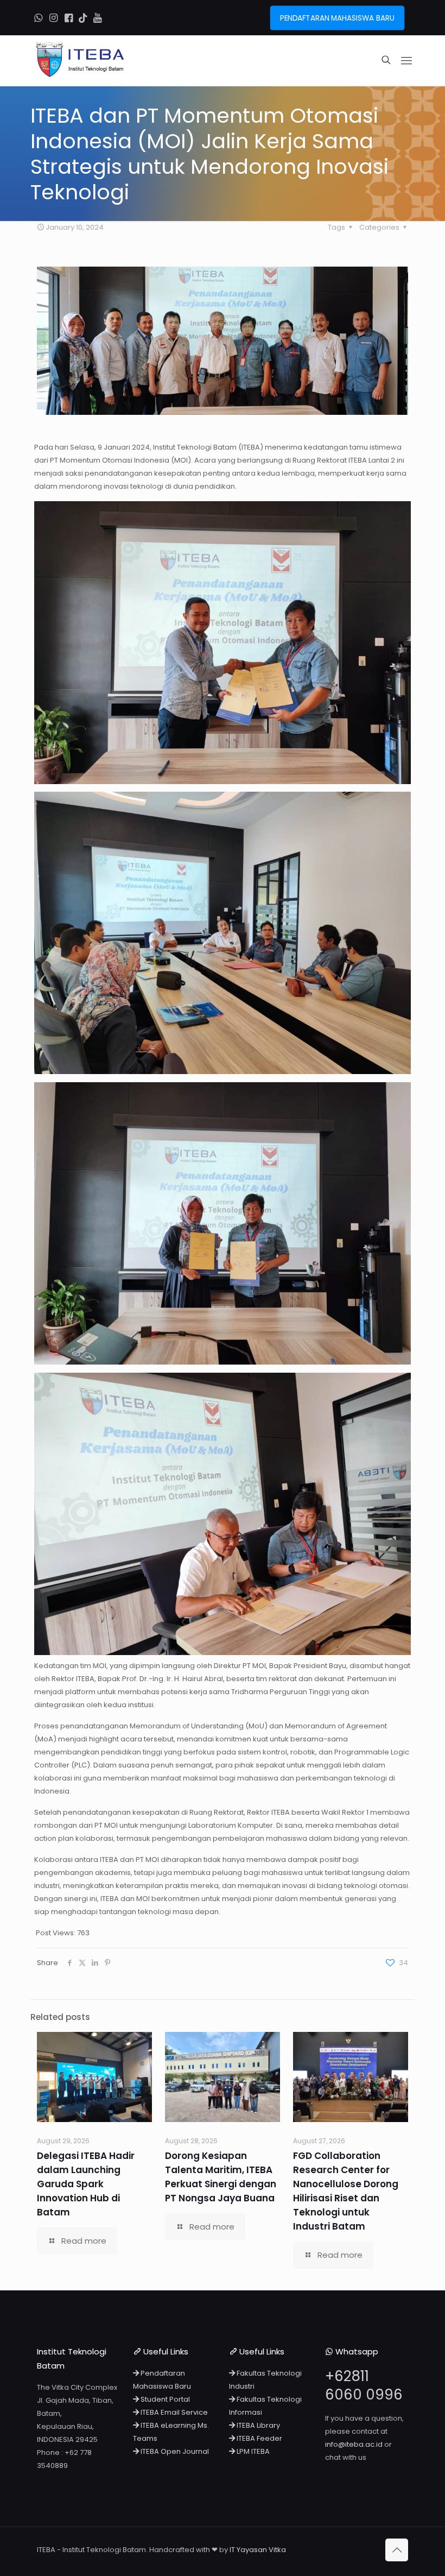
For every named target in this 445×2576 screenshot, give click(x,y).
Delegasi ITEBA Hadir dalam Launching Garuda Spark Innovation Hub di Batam (86, 2184)
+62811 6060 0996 (364, 2385)
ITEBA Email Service (173, 2412)
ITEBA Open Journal (174, 2451)
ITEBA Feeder (259, 2438)
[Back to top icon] (397, 2550)
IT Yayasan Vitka (258, 2550)
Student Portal (164, 2399)
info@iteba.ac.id (354, 2444)
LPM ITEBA (252, 2451)
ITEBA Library (258, 2425)
